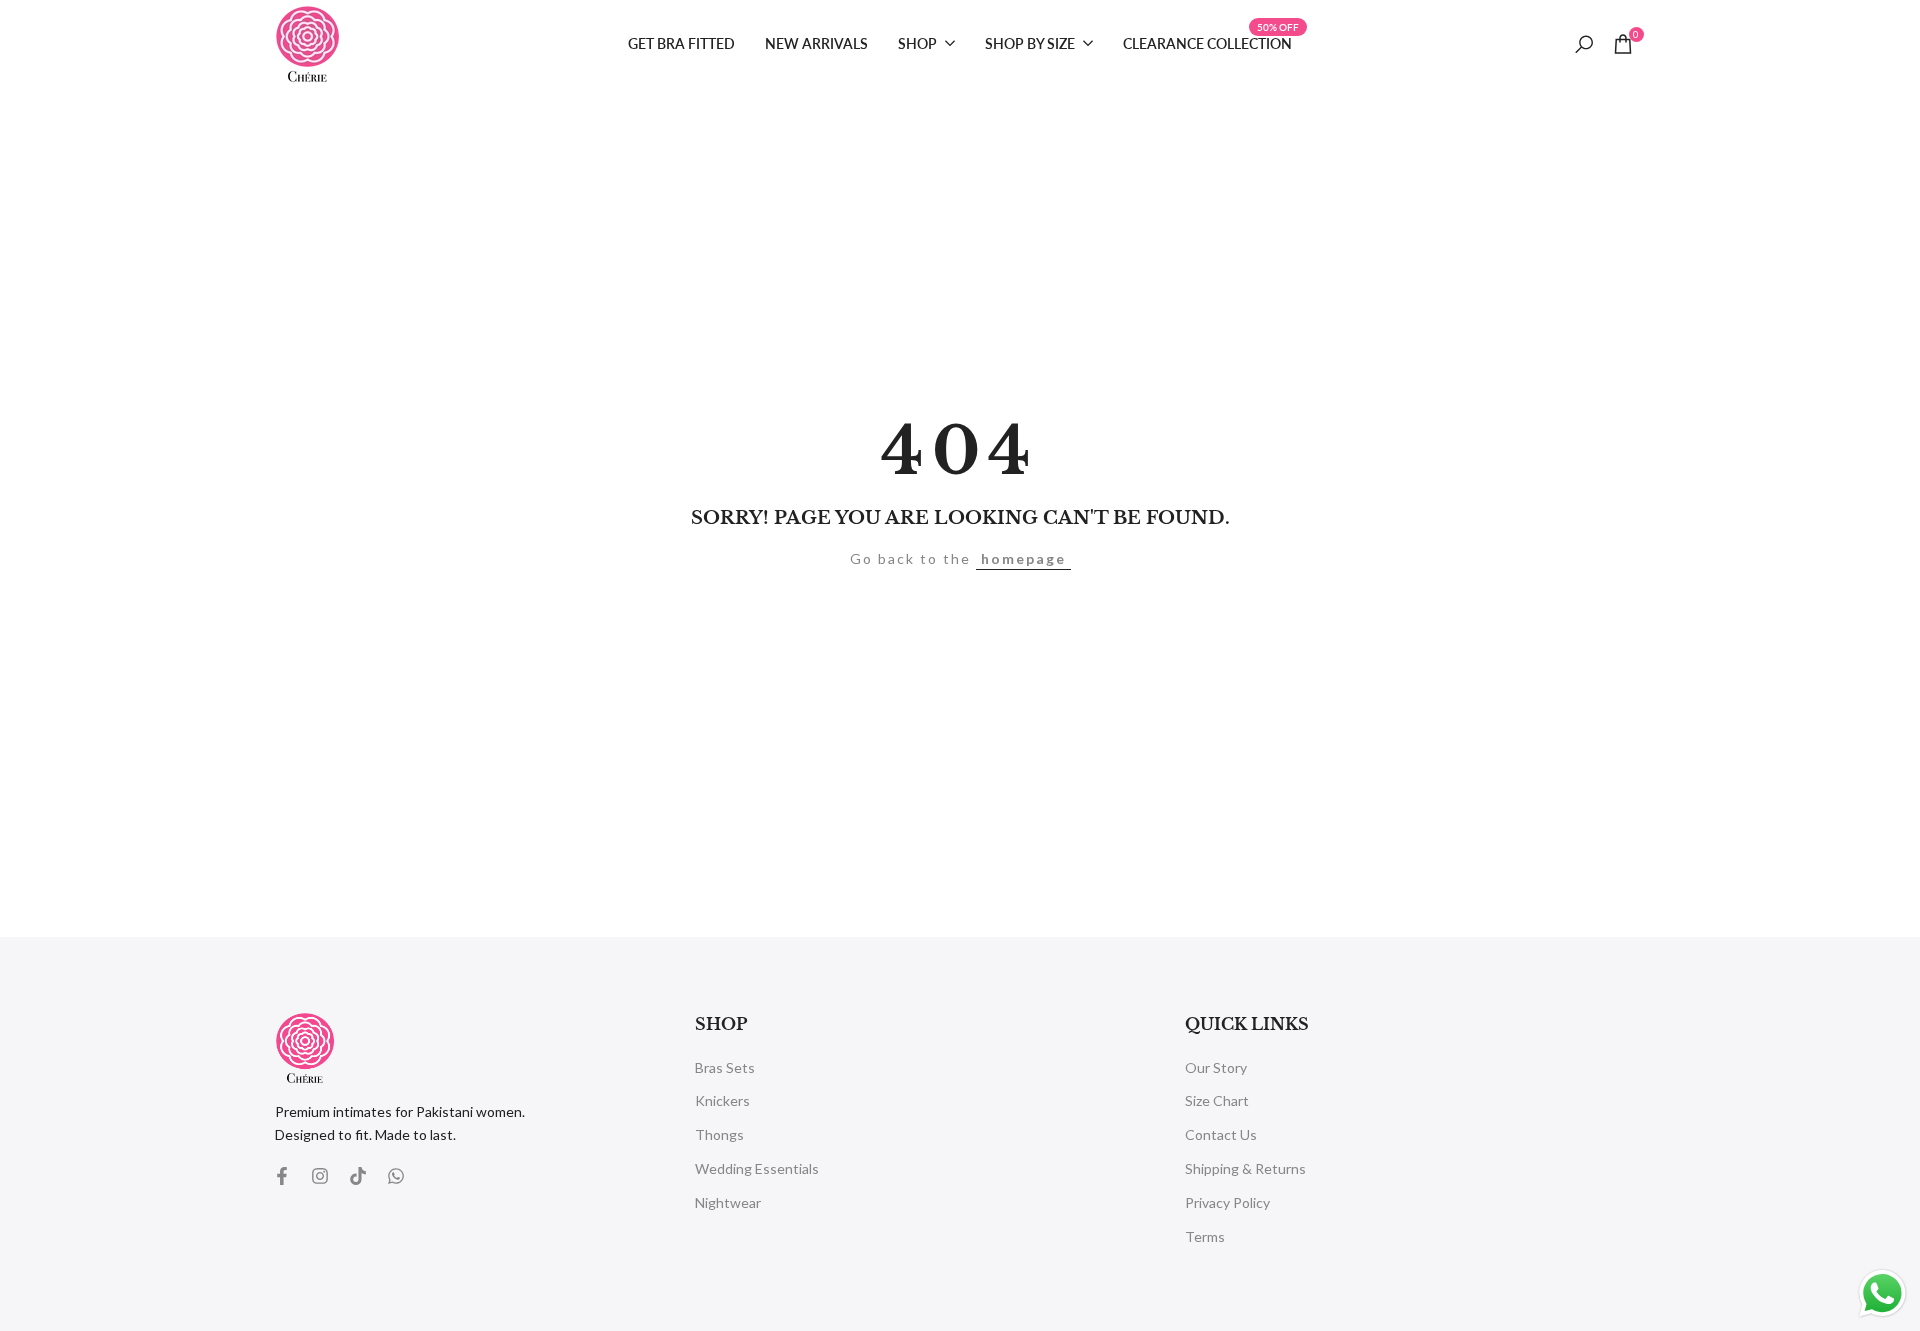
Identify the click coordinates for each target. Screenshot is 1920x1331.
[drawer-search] (1584, 44)
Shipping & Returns (1245, 1168)
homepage (1023, 558)
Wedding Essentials (757, 1168)
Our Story (1216, 1067)
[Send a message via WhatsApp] (1882, 1293)
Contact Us (1221, 1134)
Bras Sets (725, 1067)
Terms (1205, 1236)
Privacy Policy (1227, 1202)
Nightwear (728, 1202)
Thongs (719, 1134)
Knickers (722, 1100)
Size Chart (1217, 1100)
